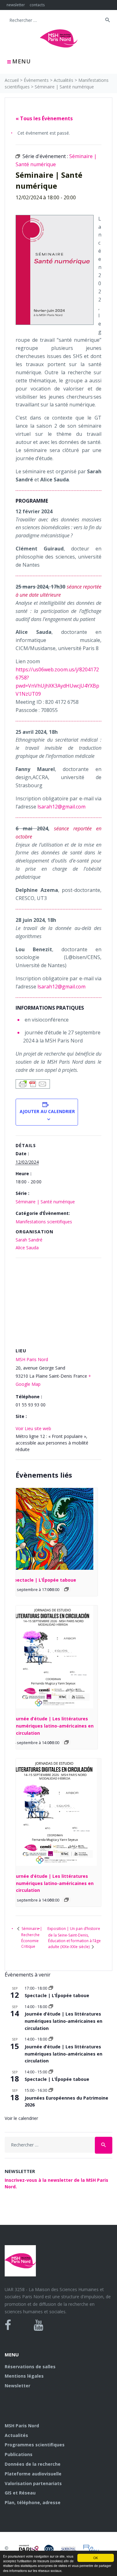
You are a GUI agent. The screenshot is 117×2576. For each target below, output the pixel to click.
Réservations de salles (30, 2367)
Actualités (63, 80)
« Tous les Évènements (44, 118)
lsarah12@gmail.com (61, 807)
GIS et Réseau (20, 2493)
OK (96, 2558)
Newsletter (17, 2386)
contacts (37, 5)
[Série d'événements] (66, 1589)
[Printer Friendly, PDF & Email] (33, 1083)
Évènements (36, 80)
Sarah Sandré (29, 1240)
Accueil (12, 80)
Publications (19, 2454)
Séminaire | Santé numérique (45, 1202)
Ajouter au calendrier (47, 1111)
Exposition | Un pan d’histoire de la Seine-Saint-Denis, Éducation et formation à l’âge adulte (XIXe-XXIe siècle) (74, 1938)
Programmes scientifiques (35, 2445)
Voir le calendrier (21, 2118)
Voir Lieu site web (33, 1428)
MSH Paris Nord (32, 1359)
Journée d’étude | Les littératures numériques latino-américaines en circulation (53, 1726)
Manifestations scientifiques (44, 1222)
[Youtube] (39, 2325)
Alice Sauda (27, 1248)
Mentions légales (24, 2376)
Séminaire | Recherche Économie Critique (31, 1937)
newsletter (16, 5)
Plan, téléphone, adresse (33, 2502)
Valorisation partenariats (33, 2483)
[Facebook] (8, 2325)
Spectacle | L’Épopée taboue (44, 1580)
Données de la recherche (33, 2464)
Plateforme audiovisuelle (33, 2474)
